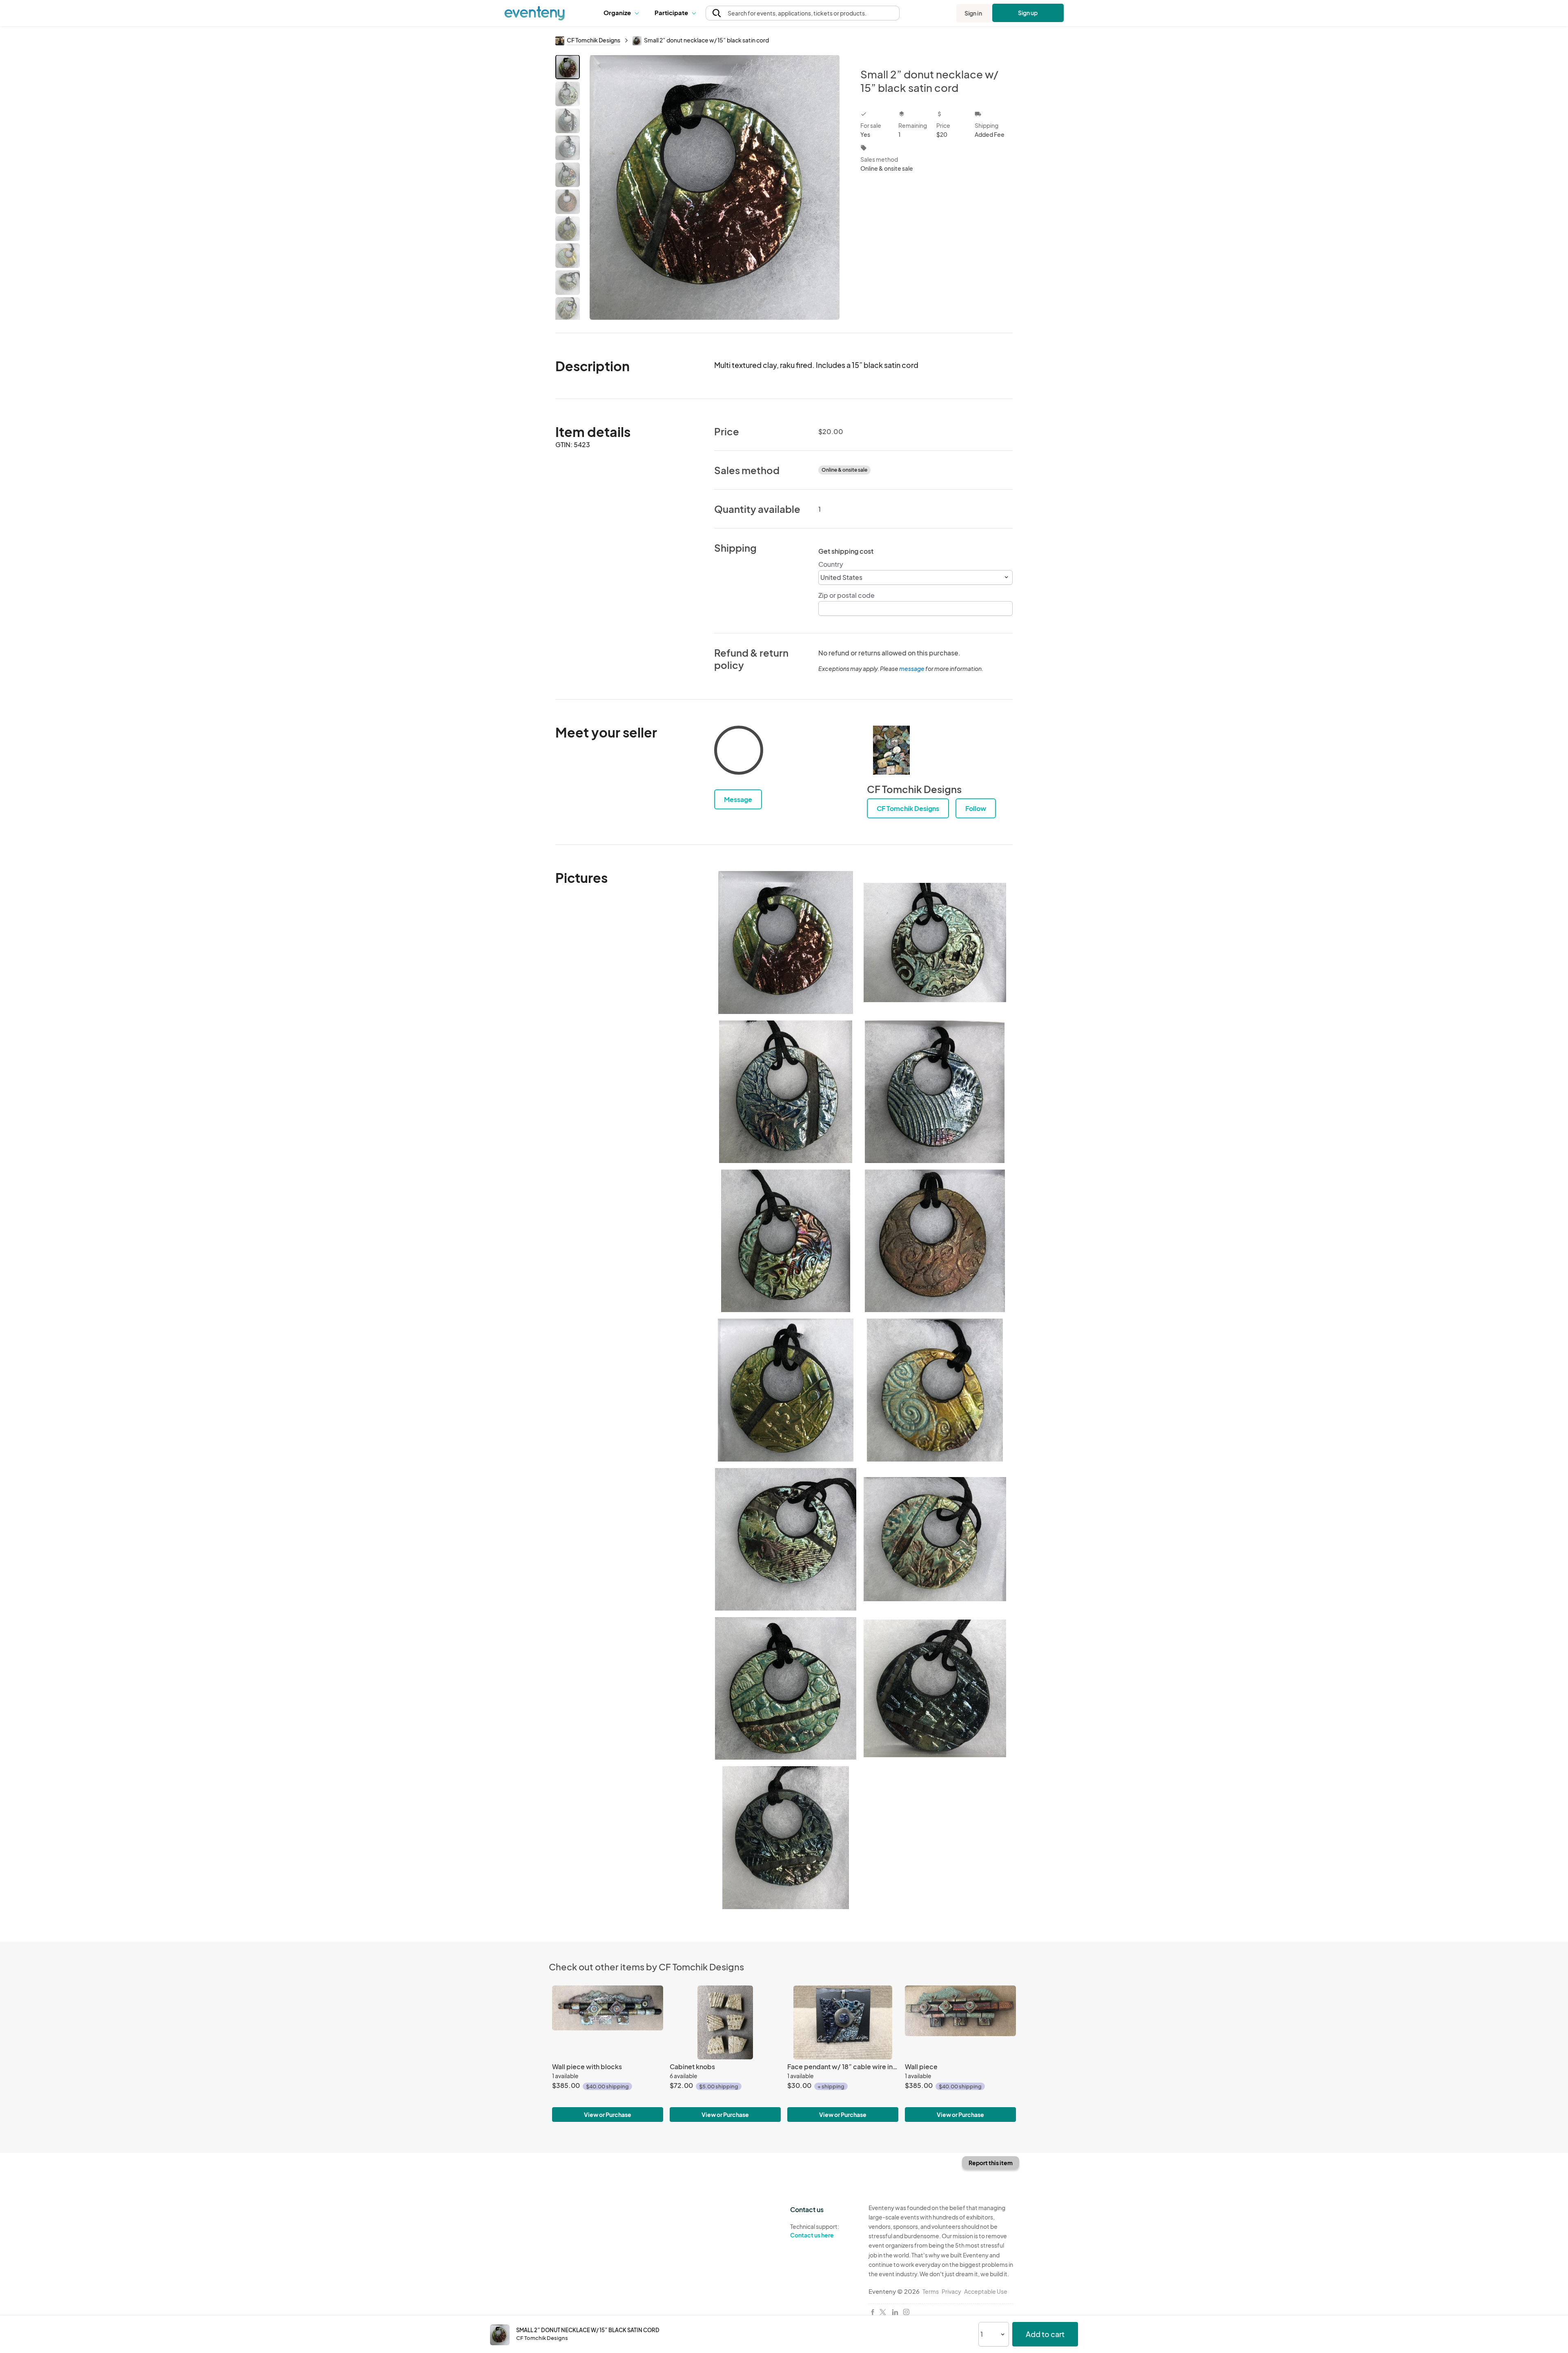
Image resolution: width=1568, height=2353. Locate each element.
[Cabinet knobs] (725, 2022)
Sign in (973, 13)
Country (831, 564)
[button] (623, 13)
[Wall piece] (960, 2022)
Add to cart (1045, 2334)
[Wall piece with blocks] (608, 2022)
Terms (931, 2291)
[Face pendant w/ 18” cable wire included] (843, 2022)
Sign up (1028, 13)
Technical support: (815, 2231)
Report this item (991, 2163)
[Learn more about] (739, 752)
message (912, 668)
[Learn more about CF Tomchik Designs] (891, 750)
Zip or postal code (846, 595)
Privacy (951, 2291)
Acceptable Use (986, 2291)
